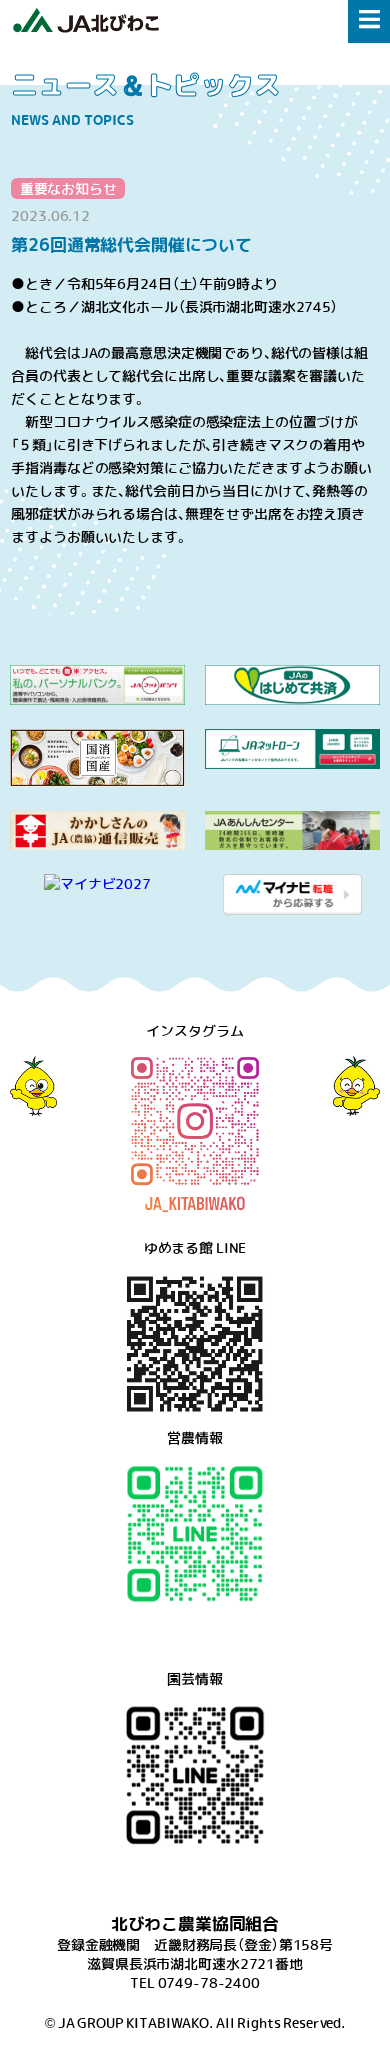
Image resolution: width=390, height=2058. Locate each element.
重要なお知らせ (68, 188)
